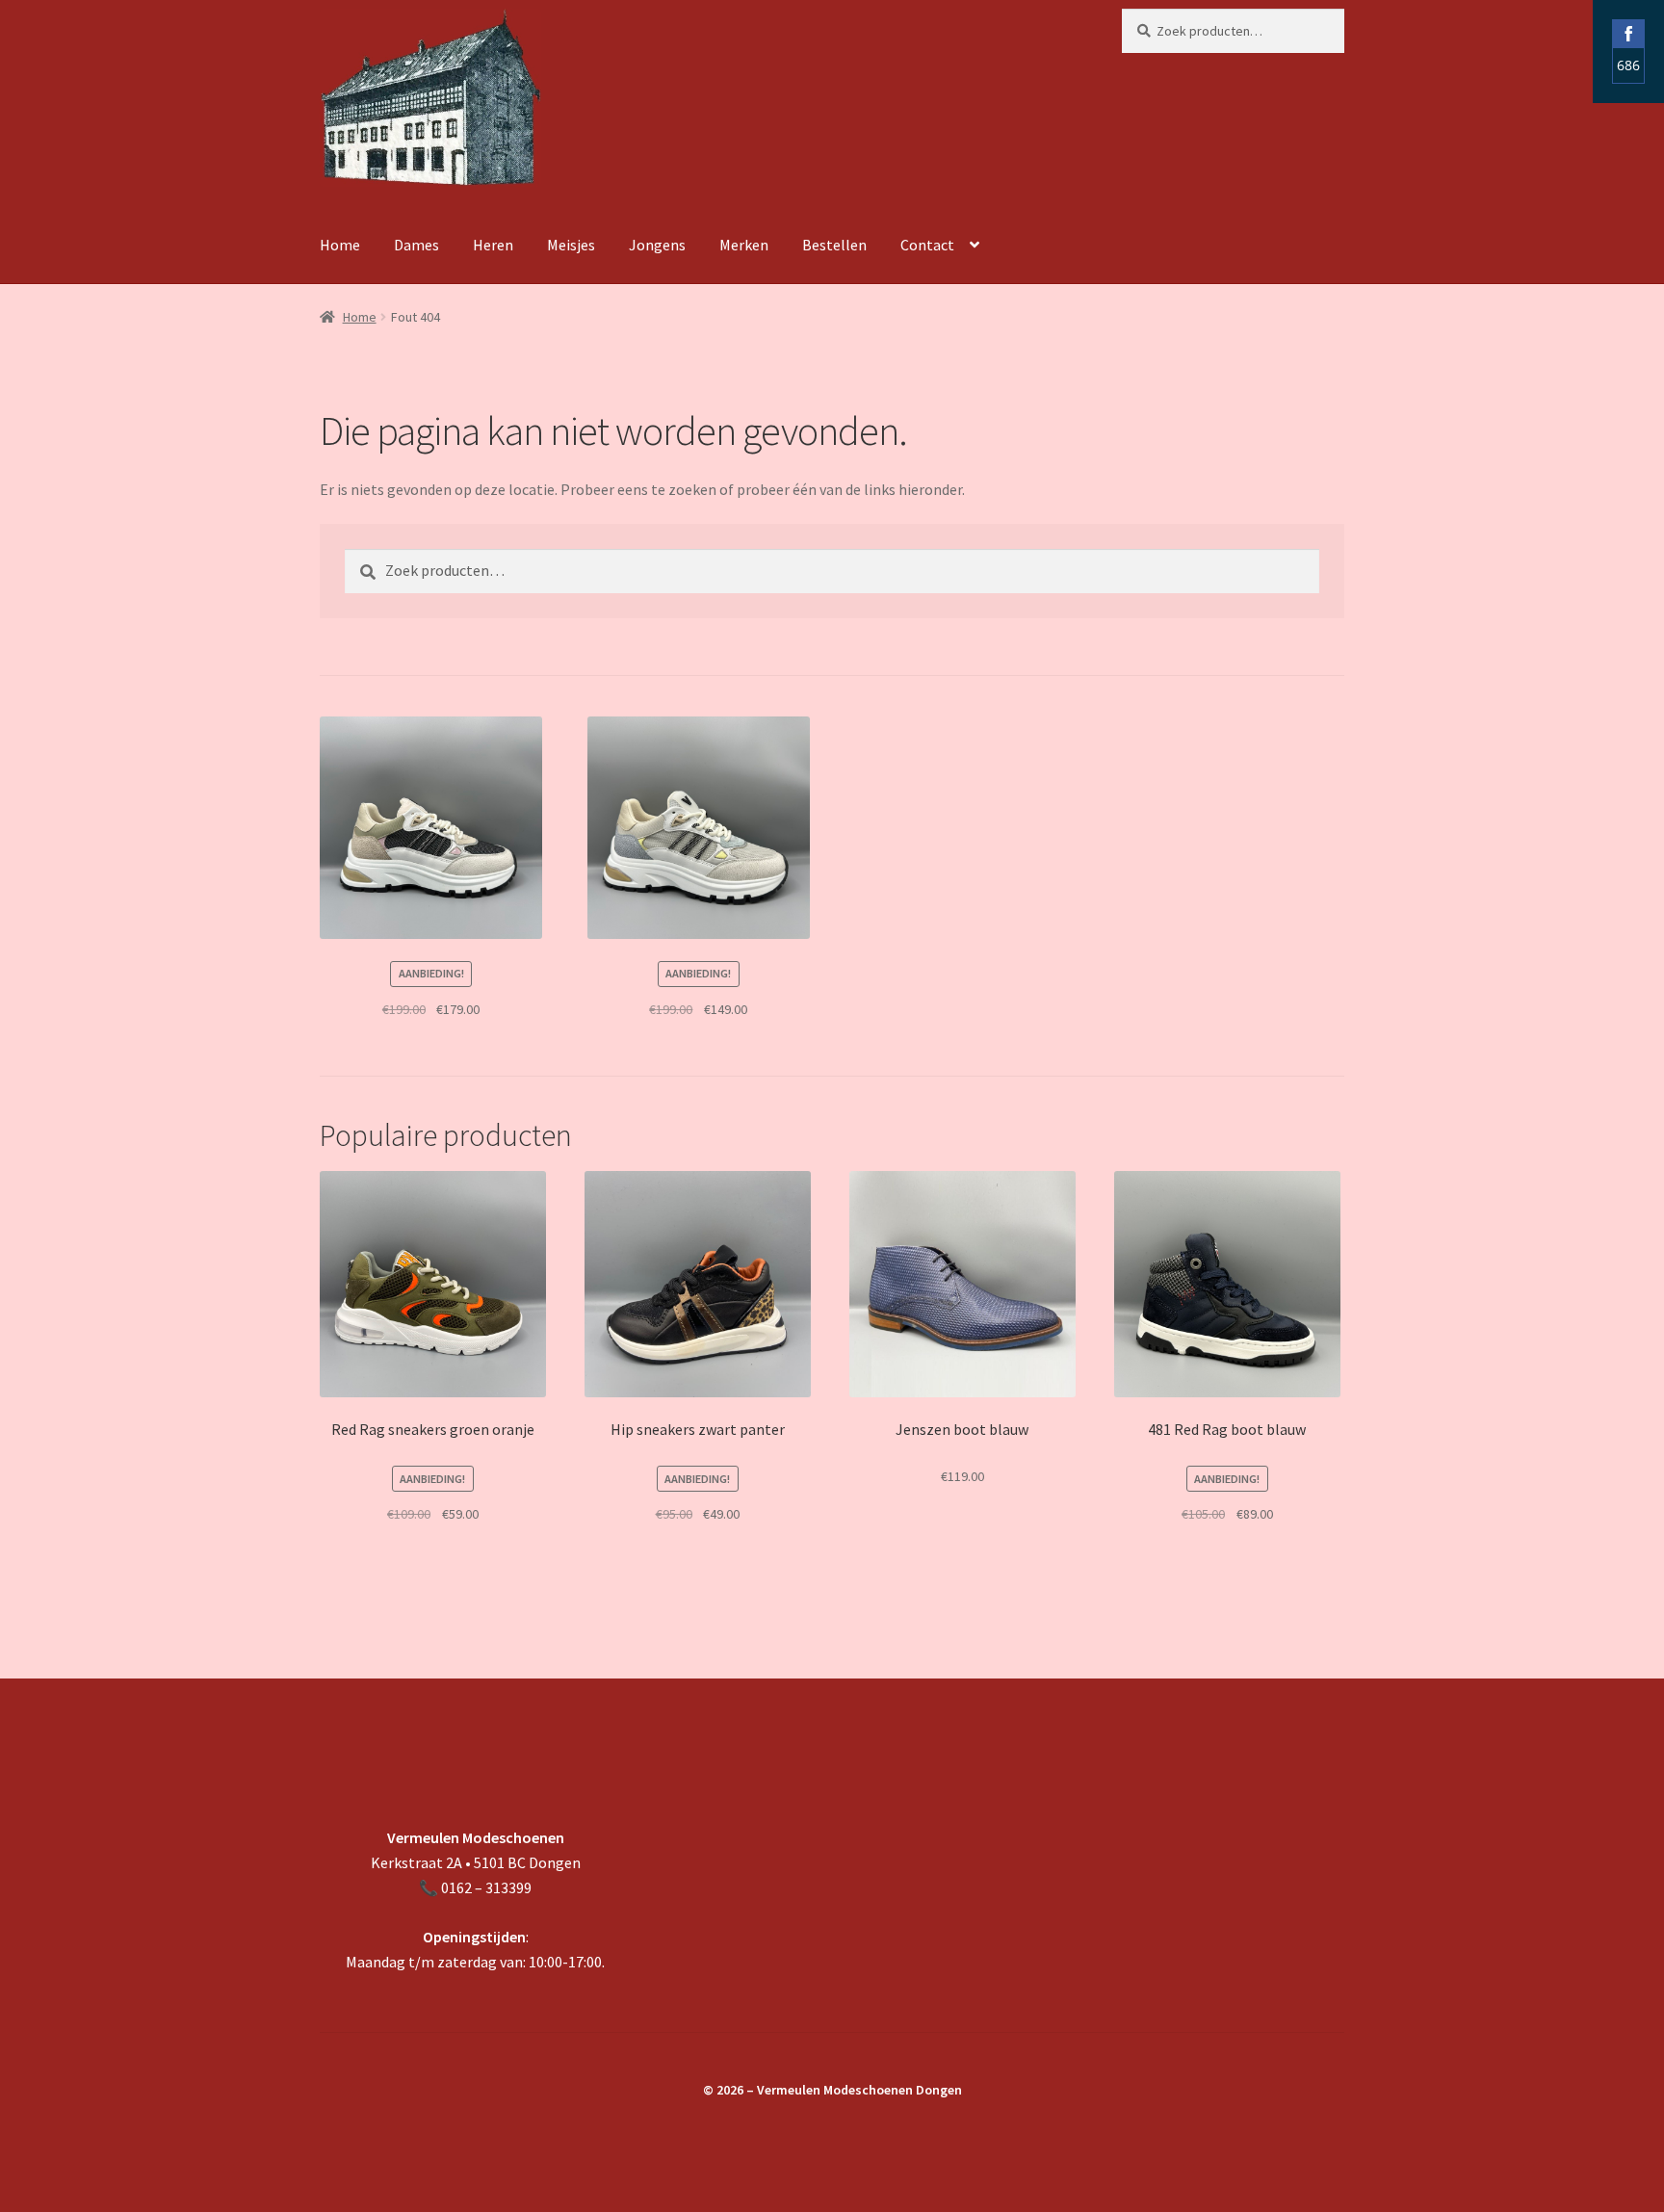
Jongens (657, 245)
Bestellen (834, 245)
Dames (416, 245)
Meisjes (571, 245)
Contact (927, 245)
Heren (493, 245)
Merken (744, 245)
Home (340, 245)
